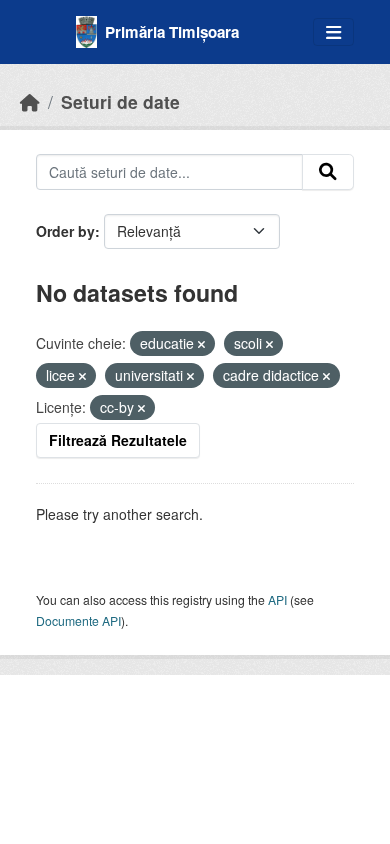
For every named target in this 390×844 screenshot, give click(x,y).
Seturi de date (120, 101)
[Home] (30, 101)
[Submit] (328, 172)
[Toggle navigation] (333, 32)
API (277, 599)
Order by (65, 231)
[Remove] (201, 344)
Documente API (78, 620)
